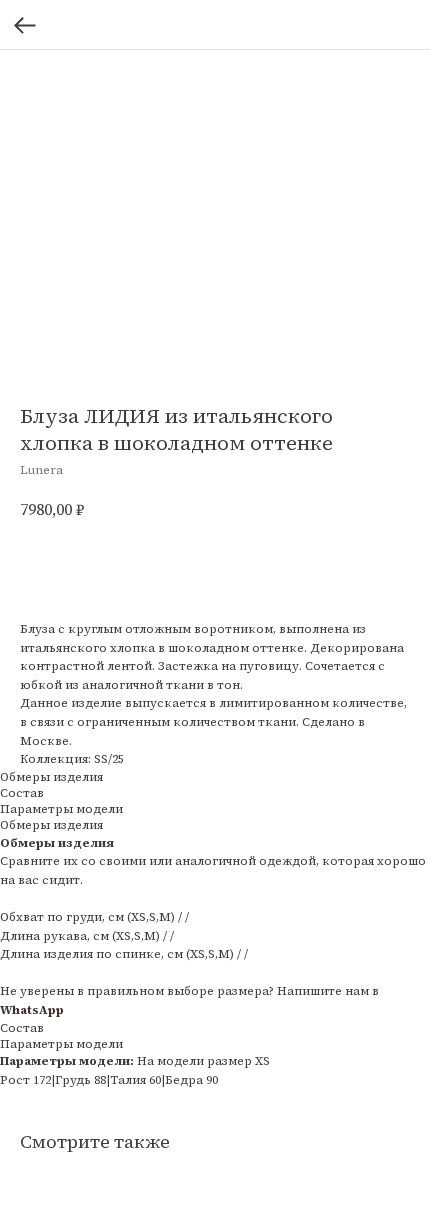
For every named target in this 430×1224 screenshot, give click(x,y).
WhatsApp (32, 1010)
